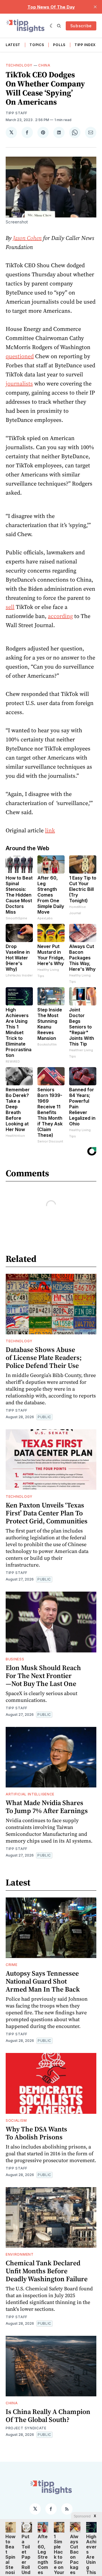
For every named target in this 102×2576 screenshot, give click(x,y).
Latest (13, 45)
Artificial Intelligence (30, 1794)
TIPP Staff (17, 113)
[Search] (59, 26)
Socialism (16, 2120)
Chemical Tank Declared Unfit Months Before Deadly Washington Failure (47, 2271)
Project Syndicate (26, 2428)
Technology (19, 65)
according (60, 616)
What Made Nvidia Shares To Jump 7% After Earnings (47, 1807)
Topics (37, 45)
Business (15, 1659)
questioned (20, 356)
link (50, 830)
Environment (20, 2254)
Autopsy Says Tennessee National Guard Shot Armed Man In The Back (43, 1981)
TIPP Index (85, 45)
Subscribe (81, 26)
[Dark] (52, 26)
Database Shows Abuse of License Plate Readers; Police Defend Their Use (44, 1358)
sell (10, 607)
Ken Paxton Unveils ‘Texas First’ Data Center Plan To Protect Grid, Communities (47, 1513)
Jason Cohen (27, 238)
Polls (59, 45)
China (44, 65)
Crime (12, 1965)
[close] (95, 7)
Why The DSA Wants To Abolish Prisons (36, 2133)
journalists (19, 383)
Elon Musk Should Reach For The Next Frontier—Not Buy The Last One (43, 1676)
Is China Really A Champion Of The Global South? (48, 2416)
